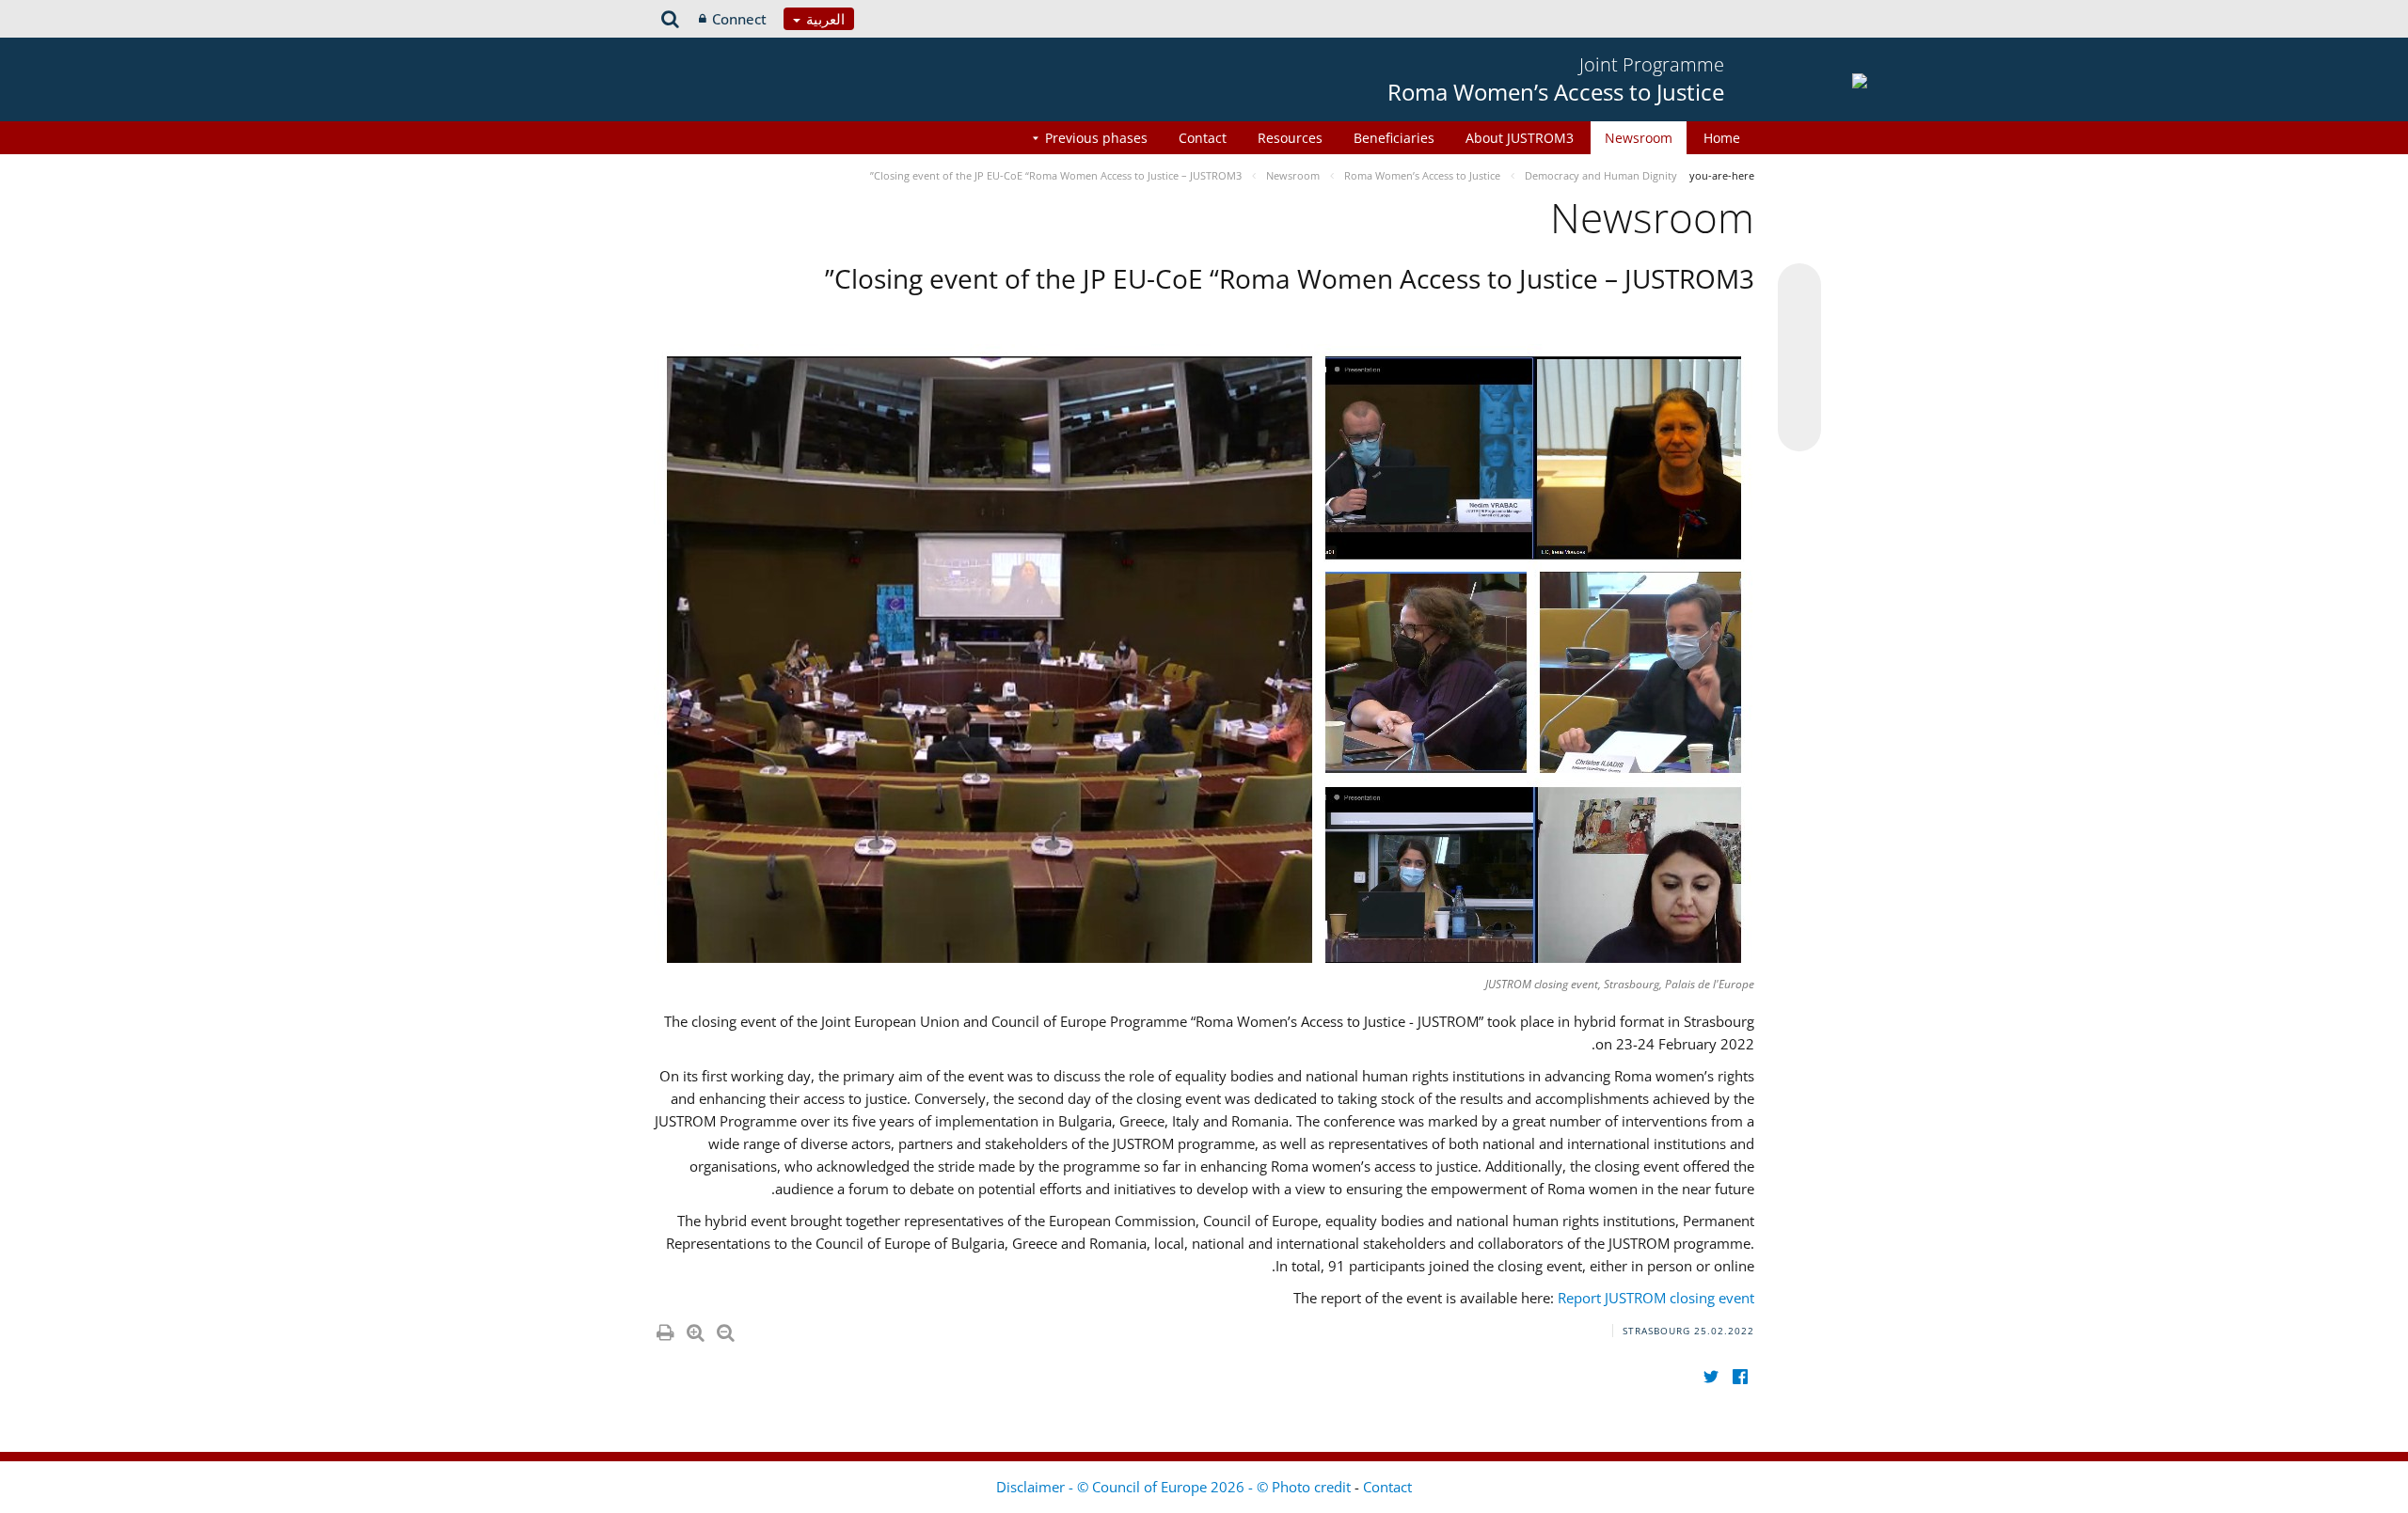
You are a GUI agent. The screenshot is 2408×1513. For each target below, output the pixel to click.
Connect (739, 19)
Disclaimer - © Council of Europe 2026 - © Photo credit (1175, 1487)
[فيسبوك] (1740, 1376)
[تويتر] (1711, 1376)
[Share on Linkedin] (1799, 394)
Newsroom (1639, 138)
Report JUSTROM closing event (1656, 1298)
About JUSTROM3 (1520, 138)
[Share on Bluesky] (1799, 287)
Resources (1290, 138)
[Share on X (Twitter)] (1799, 323)
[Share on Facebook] (1799, 358)
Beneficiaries (1394, 138)
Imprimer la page (664, 1329)
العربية (824, 19)
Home (1722, 138)
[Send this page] (1799, 430)
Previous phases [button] (1096, 138)
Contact (1203, 138)
